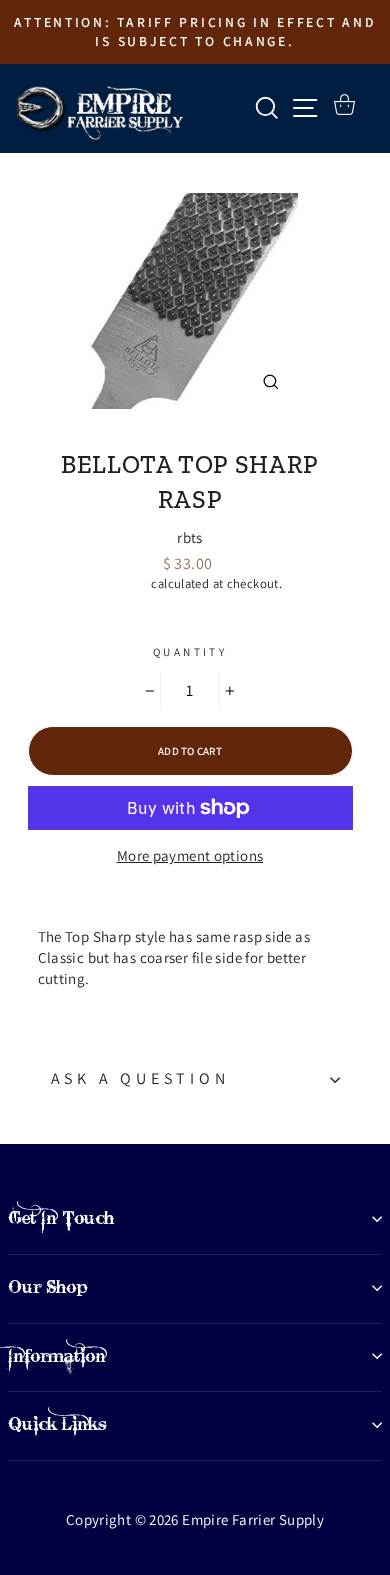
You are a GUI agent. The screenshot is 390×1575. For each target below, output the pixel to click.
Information (57, 1356)
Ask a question (140, 1078)
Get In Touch (61, 1218)
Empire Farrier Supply (190, 431)
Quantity (190, 652)
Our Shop (48, 1287)
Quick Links (57, 1424)
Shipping (123, 583)
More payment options (190, 855)
